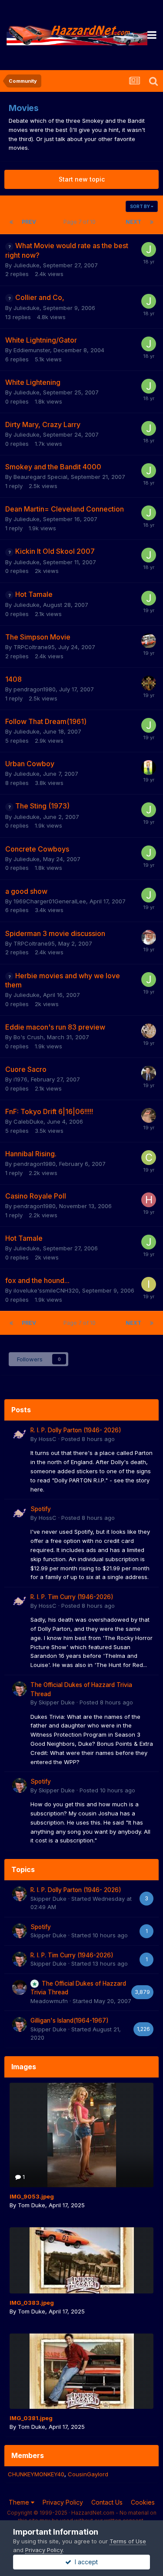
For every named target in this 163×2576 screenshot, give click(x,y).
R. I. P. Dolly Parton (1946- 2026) (76, 1430)
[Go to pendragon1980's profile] (149, 683)
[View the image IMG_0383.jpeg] (81, 2260)
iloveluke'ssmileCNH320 (46, 1290)
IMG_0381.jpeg (31, 2418)
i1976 (20, 1079)
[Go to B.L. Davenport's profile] (149, 768)
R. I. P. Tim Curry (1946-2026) (72, 1597)
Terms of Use (128, 2541)
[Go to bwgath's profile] (149, 1115)
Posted (88, 1439)
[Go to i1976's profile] (149, 1073)
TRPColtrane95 (34, 647)
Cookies (143, 2502)
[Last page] (152, 222)
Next (133, 222)
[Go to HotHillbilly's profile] (149, 1200)
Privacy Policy (63, 2502)
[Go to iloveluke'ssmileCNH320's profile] (149, 1284)
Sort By (140, 206)
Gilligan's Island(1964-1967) (70, 2020)
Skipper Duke (57, 1702)
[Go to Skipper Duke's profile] (20, 1689)
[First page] (11, 222)
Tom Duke (32, 2205)
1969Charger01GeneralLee (50, 901)
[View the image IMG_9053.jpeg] (81, 2135)
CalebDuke (28, 1121)
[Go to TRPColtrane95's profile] (149, 641)
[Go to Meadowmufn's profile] (20, 1987)
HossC (48, 1439)
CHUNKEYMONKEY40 (36, 2474)
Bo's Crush (28, 1037)
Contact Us (107, 2502)
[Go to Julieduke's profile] (149, 249)
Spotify (41, 1509)
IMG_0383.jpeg (32, 2303)
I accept (85, 2562)
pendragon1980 (35, 689)
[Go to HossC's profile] (20, 1434)
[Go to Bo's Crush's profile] (149, 1031)
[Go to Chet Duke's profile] (149, 1158)
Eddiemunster (32, 350)
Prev (29, 222)
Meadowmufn (49, 2001)
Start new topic (82, 179)
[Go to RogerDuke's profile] (149, 937)
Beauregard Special (40, 477)
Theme (20, 2502)
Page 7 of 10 (81, 222)
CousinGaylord (88, 2474)
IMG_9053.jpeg (32, 2196)
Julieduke (27, 265)
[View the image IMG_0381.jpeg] (81, 2371)
